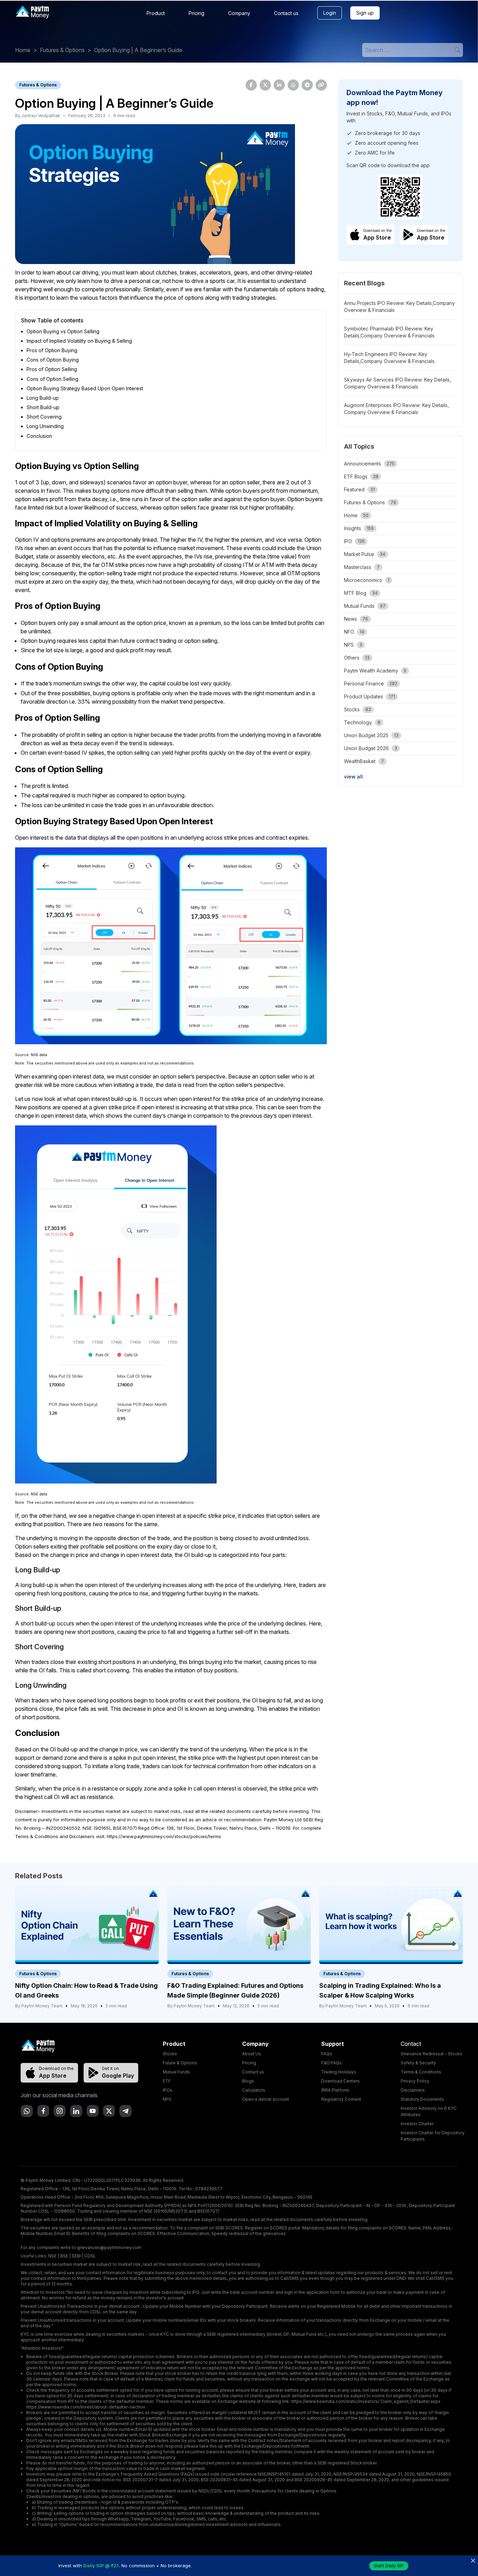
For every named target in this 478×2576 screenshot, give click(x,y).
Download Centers (340, 2081)
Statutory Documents (422, 2099)
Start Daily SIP (389, 2566)
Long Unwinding (45, 426)
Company (239, 13)
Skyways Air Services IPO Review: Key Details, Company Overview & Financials (398, 383)
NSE (52, 2256)
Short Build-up (43, 407)
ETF (167, 2081)
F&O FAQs (332, 2063)
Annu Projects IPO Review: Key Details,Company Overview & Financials (399, 307)
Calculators (254, 2090)
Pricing (196, 13)
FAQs (327, 2054)
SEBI (76, 2256)
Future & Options (180, 2063)
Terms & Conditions (421, 2072)
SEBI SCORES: (230, 2228)
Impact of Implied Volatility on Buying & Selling (79, 341)
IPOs (168, 2090)
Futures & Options (62, 50)
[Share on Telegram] (307, 85)
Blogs (248, 2081)
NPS (167, 2099)
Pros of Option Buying (52, 350)
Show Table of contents (52, 320)
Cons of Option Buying (53, 360)
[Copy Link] (321, 85)
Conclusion (39, 436)
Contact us (286, 13)
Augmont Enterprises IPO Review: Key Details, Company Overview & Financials (396, 409)
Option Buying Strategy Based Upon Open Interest (85, 388)
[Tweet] (265, 85)
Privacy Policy (415, 2081)
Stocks (170, 2054)
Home (23, 50)
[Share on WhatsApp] (293, 85)
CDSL (90, 2256)
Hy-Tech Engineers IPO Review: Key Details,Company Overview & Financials (389, 358)
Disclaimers (413, 2090)
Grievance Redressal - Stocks (431, 2054)
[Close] (473, 2560)
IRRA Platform (335, 2090)
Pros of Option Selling (52, 369)
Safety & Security (418, 2063)
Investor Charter (417, 2124)
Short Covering (44, 417)
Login (330, 13)
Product (156, 13)
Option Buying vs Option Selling (63, 331)
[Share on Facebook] (251, 85)
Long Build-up (43, 398)
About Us (252, 2054)
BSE (64, 2256)
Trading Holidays (339, 2072)
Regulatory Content (341, 2099)
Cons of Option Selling (52, 379)
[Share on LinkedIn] (279, 85)
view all (353, 777)
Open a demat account (266, 2099)
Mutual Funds (176, 2072)
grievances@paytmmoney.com (109, 2247)
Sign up (365, 13)
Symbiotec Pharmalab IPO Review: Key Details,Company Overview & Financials (389, 332)
